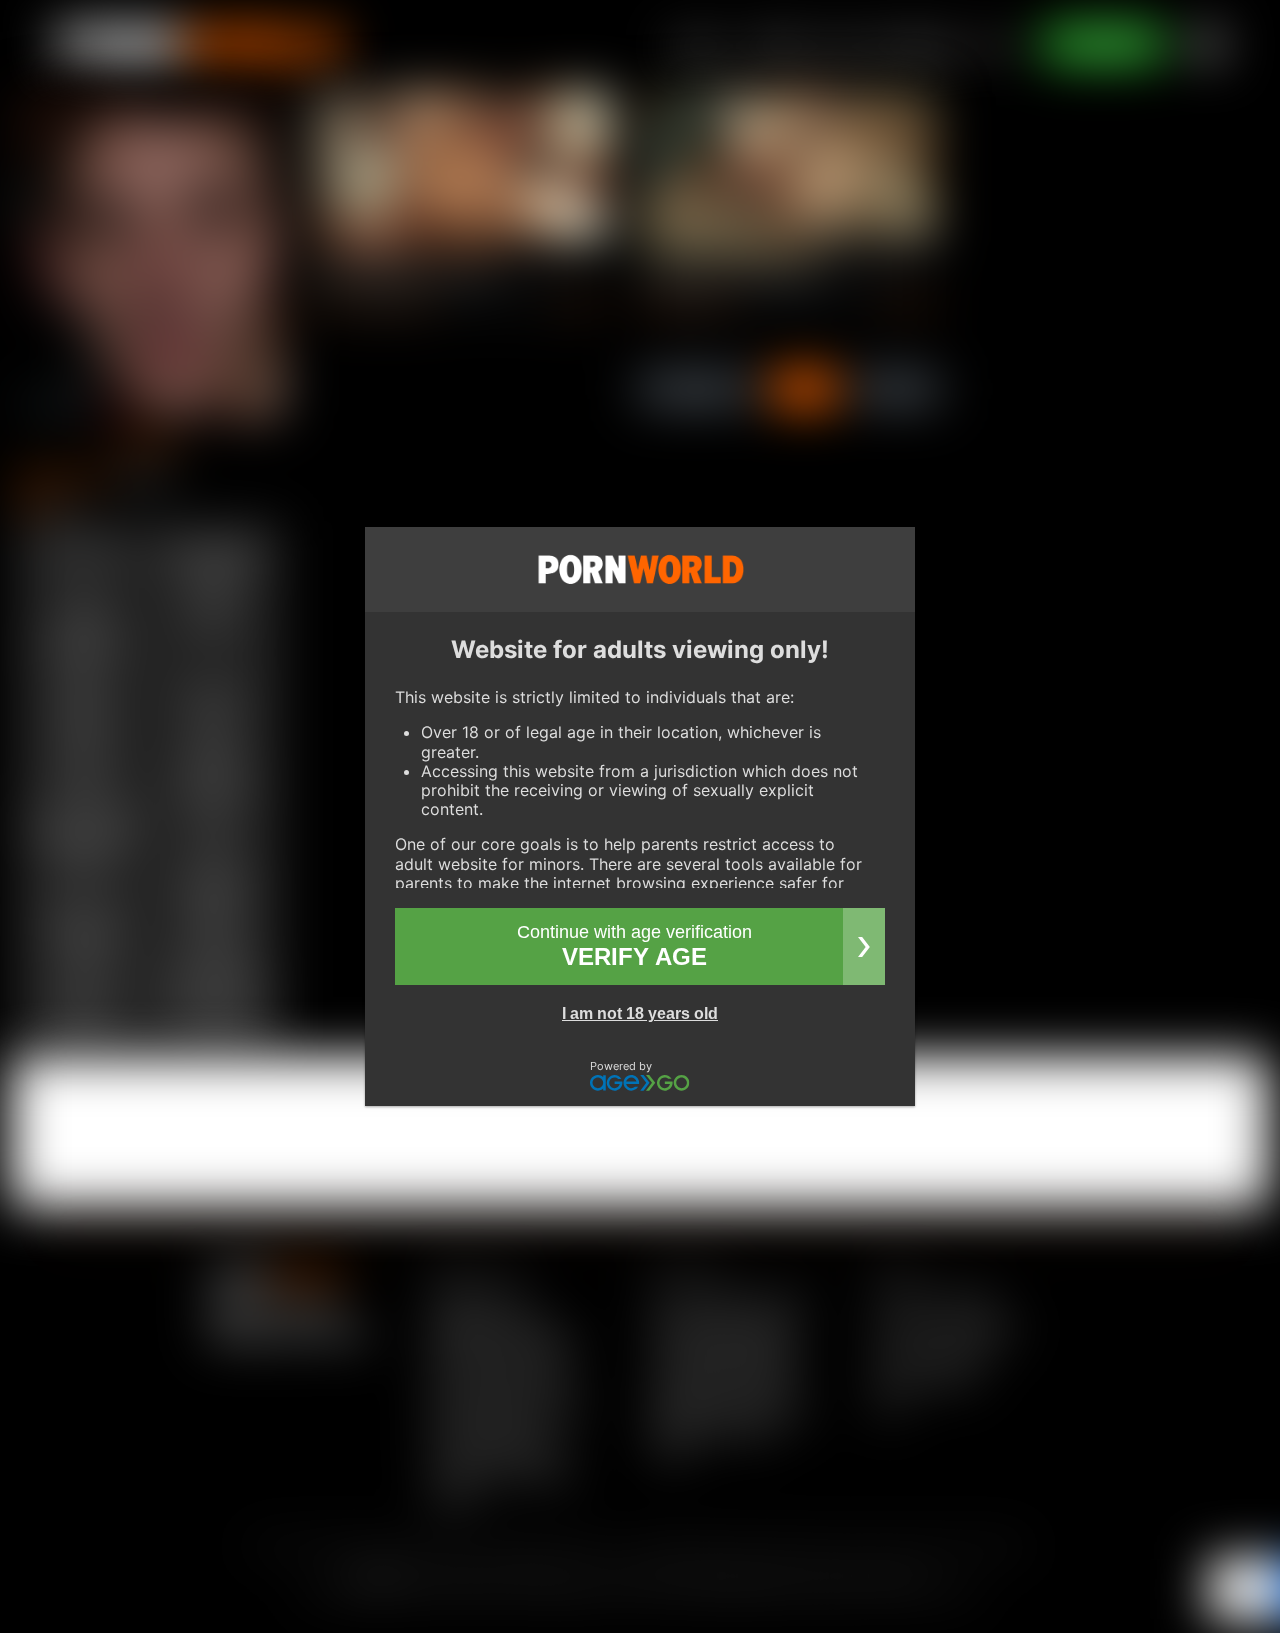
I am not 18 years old (640, 1013)
